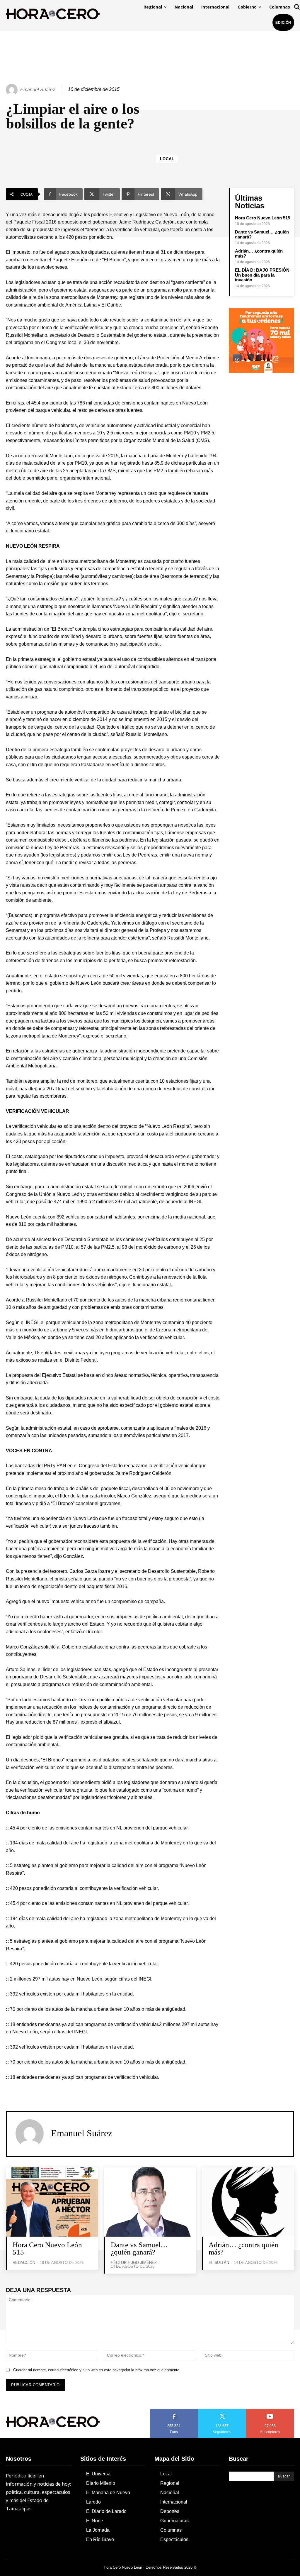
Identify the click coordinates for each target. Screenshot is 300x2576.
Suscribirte (270, 2411)
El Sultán (219, 2263)
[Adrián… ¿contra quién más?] (248, 2202)
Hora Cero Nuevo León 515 (262, 218)
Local (167, 159)
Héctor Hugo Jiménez (134, 2263)
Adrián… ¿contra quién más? (243, 2248)
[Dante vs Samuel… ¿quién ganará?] (150, 2202)
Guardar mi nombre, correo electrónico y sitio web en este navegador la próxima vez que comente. (97, 2370)
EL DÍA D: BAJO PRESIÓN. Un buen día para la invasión (263, 275)
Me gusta (174, 2411)
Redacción (24, 2263)
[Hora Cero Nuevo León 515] (52, 2202)
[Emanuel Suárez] (13, 90)
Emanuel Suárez (38, 90)
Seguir (222, 2411)
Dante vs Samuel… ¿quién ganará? (139, 2248)
